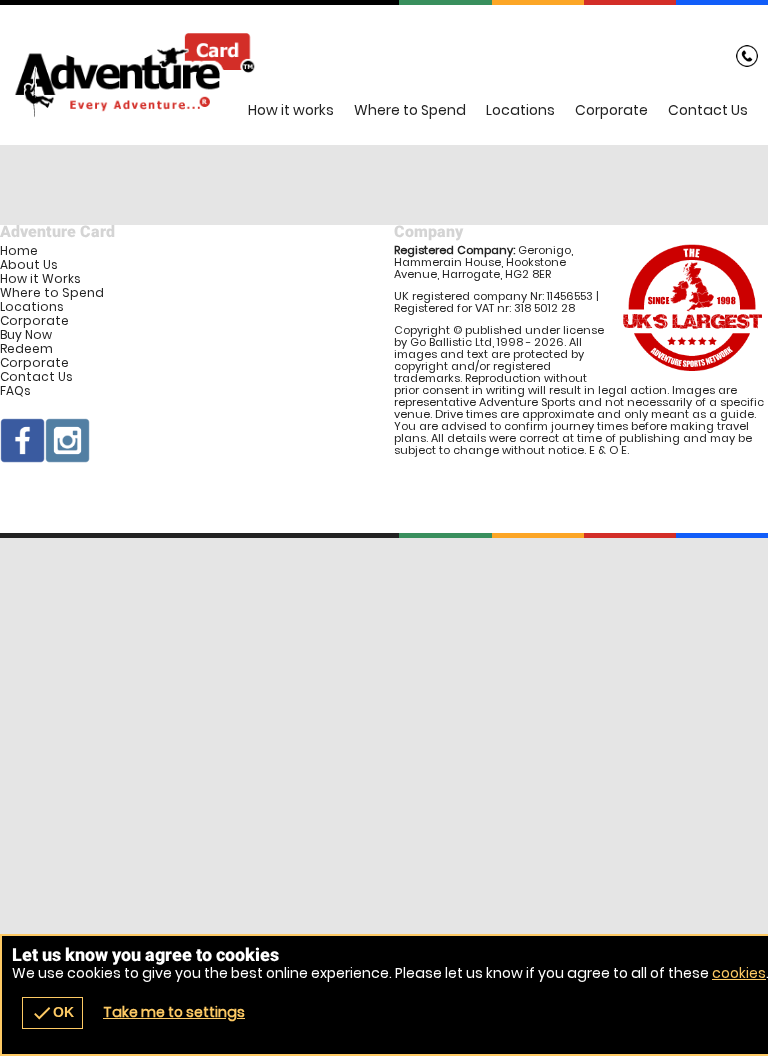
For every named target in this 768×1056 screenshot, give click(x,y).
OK (52, 1013)
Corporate (611, 110)
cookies (739, 973)
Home (19, 251)
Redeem (26, 349)
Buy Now (26, 335)
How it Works (40, 279)
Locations (520, 110)
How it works (291, 110)
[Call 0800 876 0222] (747, 59)
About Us (29, 265)
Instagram (67, 440)
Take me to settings (174, 1012)
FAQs (15, 391)
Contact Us (708, 110)
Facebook (22, 440)
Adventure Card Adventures (384, 75)
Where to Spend (410, 110)
